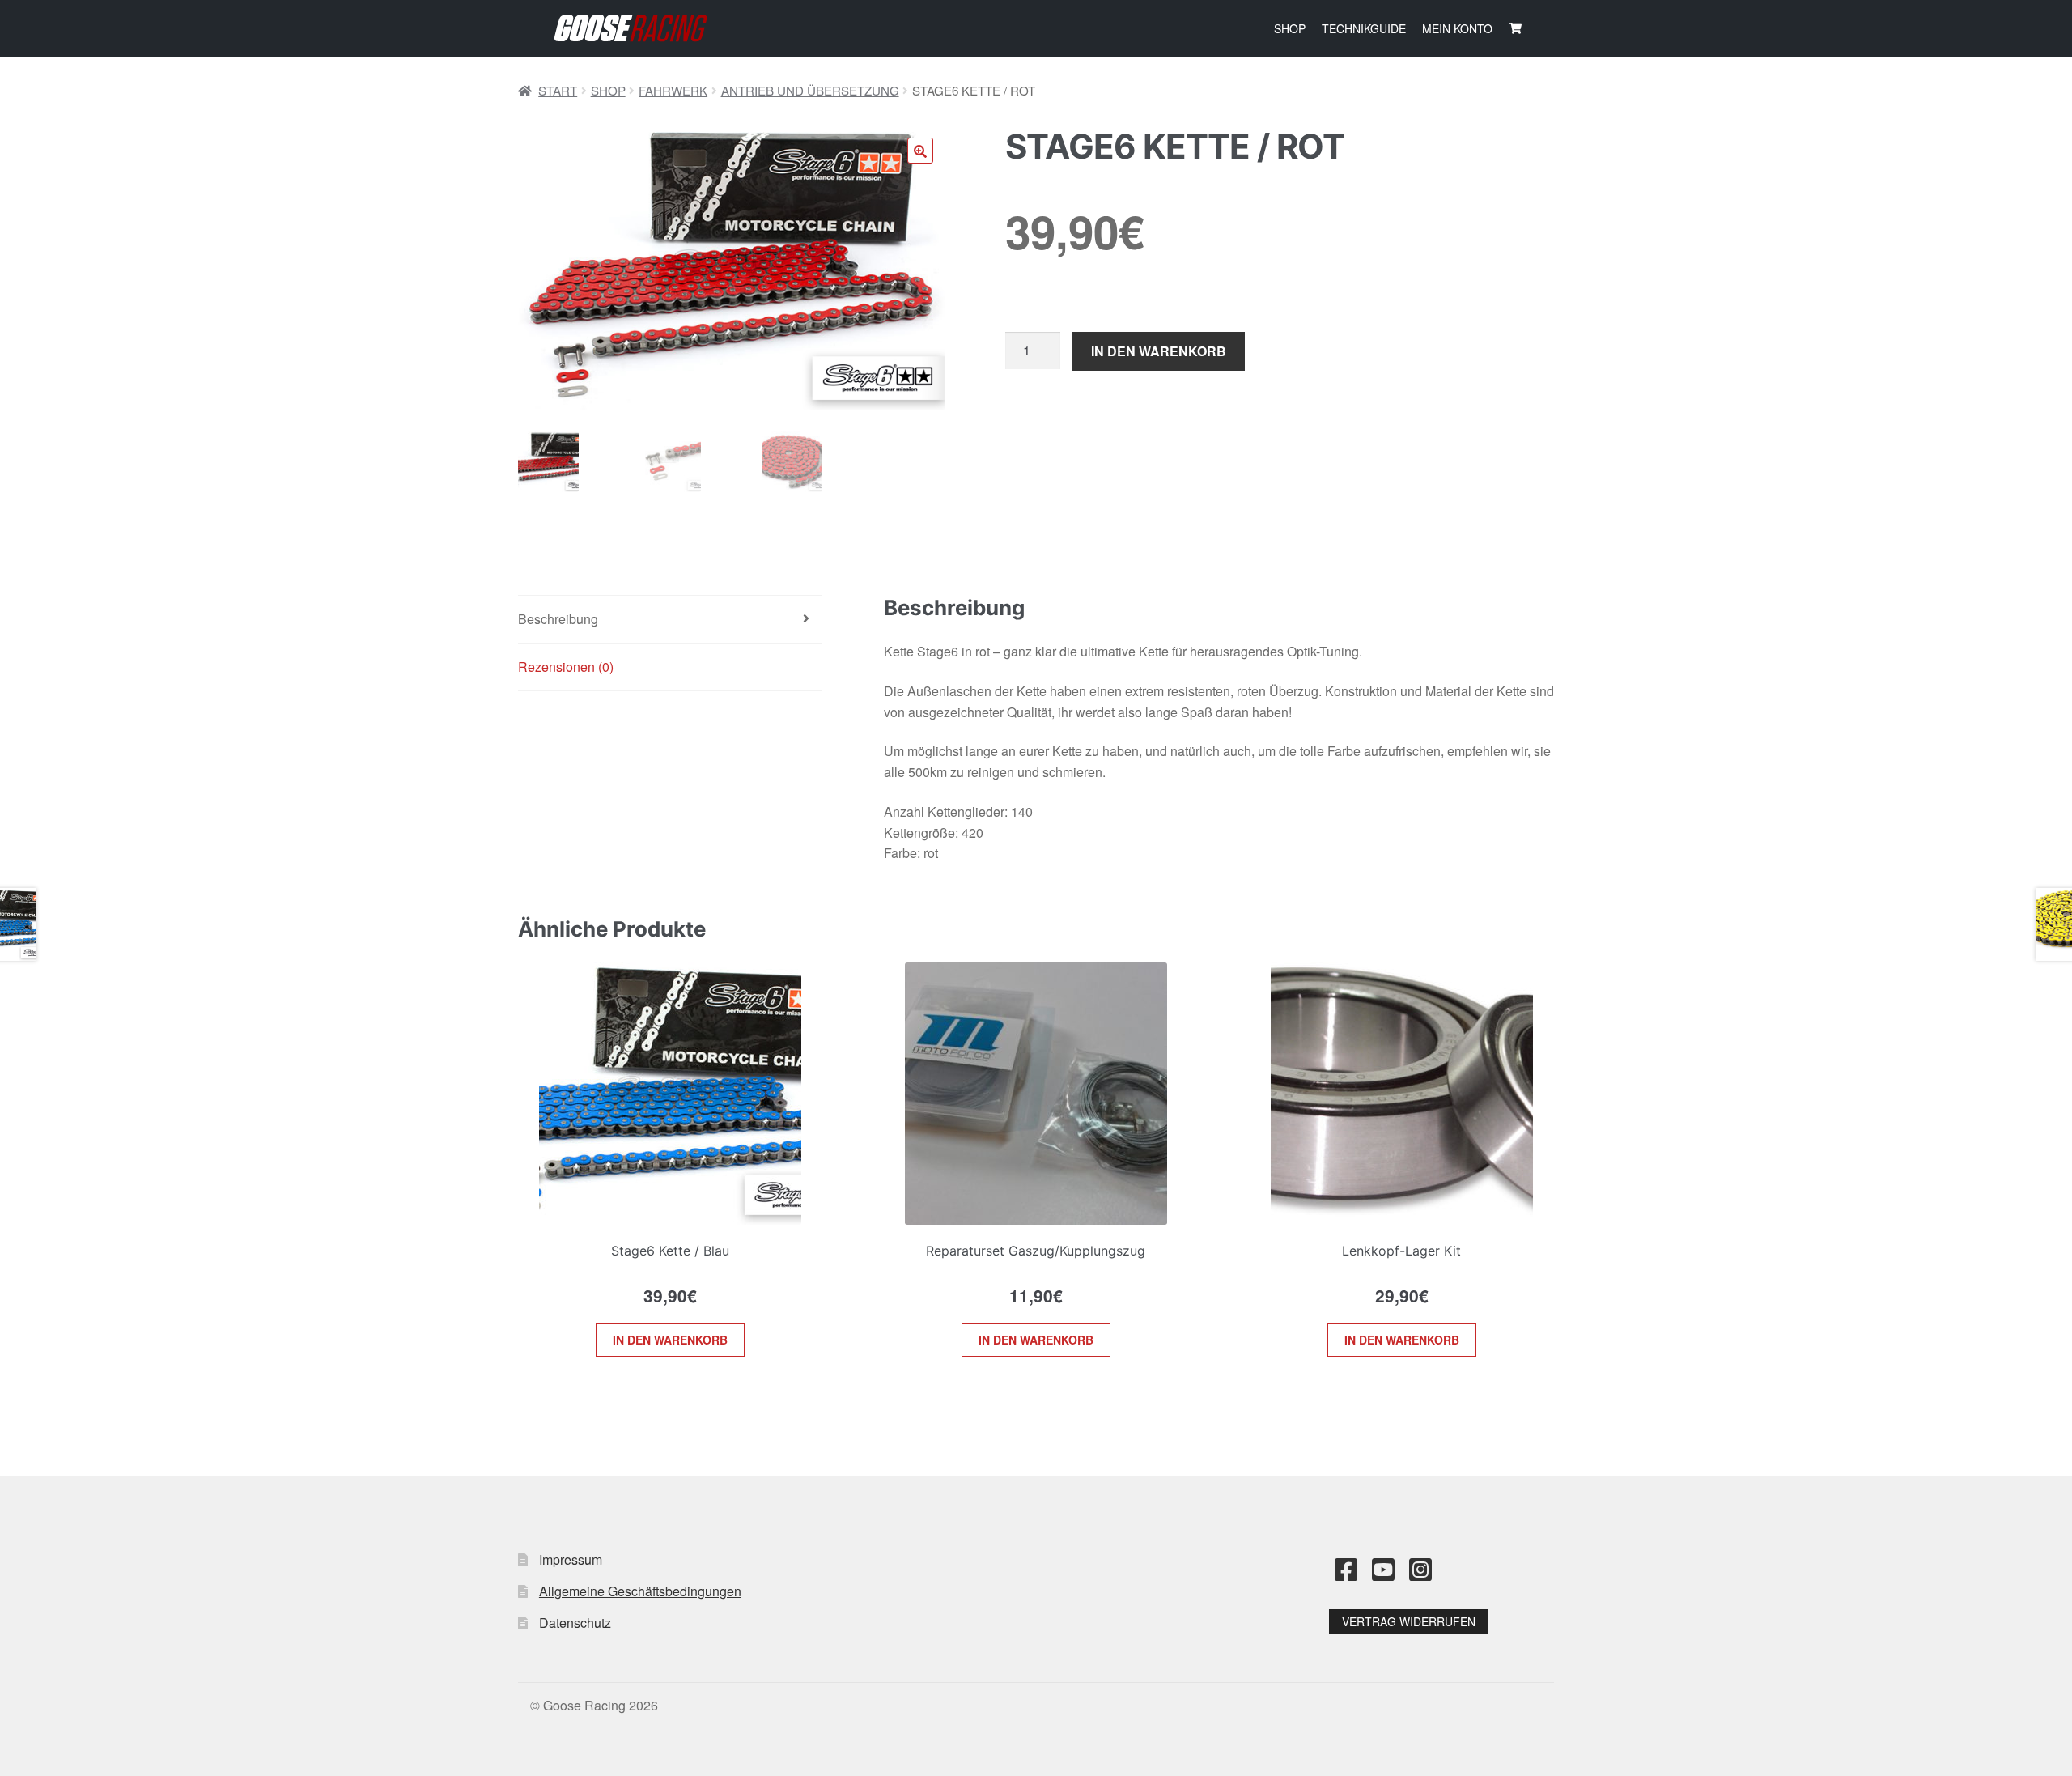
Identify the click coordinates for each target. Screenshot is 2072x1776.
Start (558, 90)
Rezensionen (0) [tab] (566, 667)
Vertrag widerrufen (1409, 1621)
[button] (920, 151)
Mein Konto (1457, 28)
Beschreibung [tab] (558, 619)
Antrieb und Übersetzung (810, 90)
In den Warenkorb (1159, 351)
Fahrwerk (673, 90)
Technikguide (1364, 28)
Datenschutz (575, 1623)
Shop (1290, 28)
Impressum (571, 1559)
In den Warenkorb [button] (670, 1340)
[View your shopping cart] (1515, 28)
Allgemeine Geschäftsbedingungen (640, 1591)
